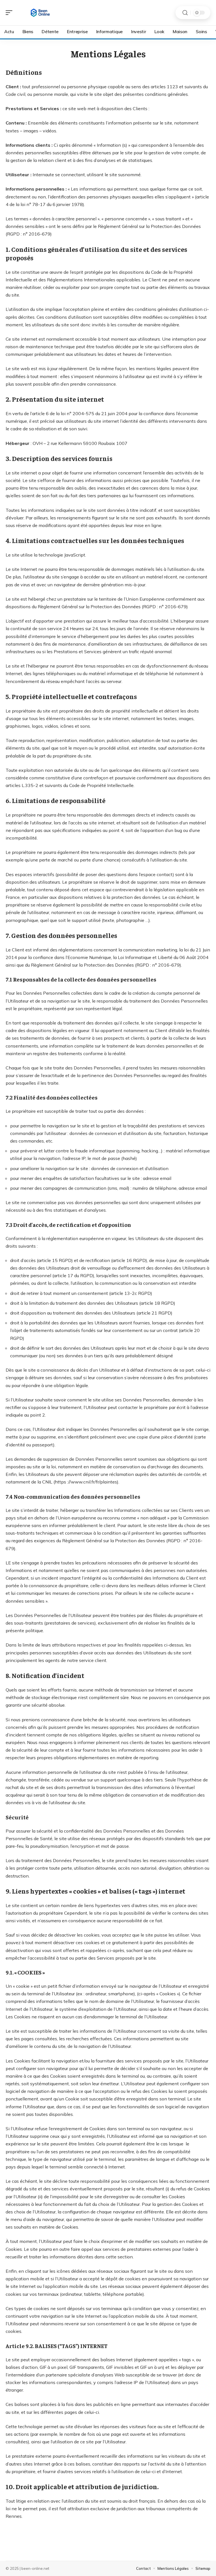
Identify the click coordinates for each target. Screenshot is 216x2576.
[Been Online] (40, 13)
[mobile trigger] (10, 13)
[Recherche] (185, 13)
